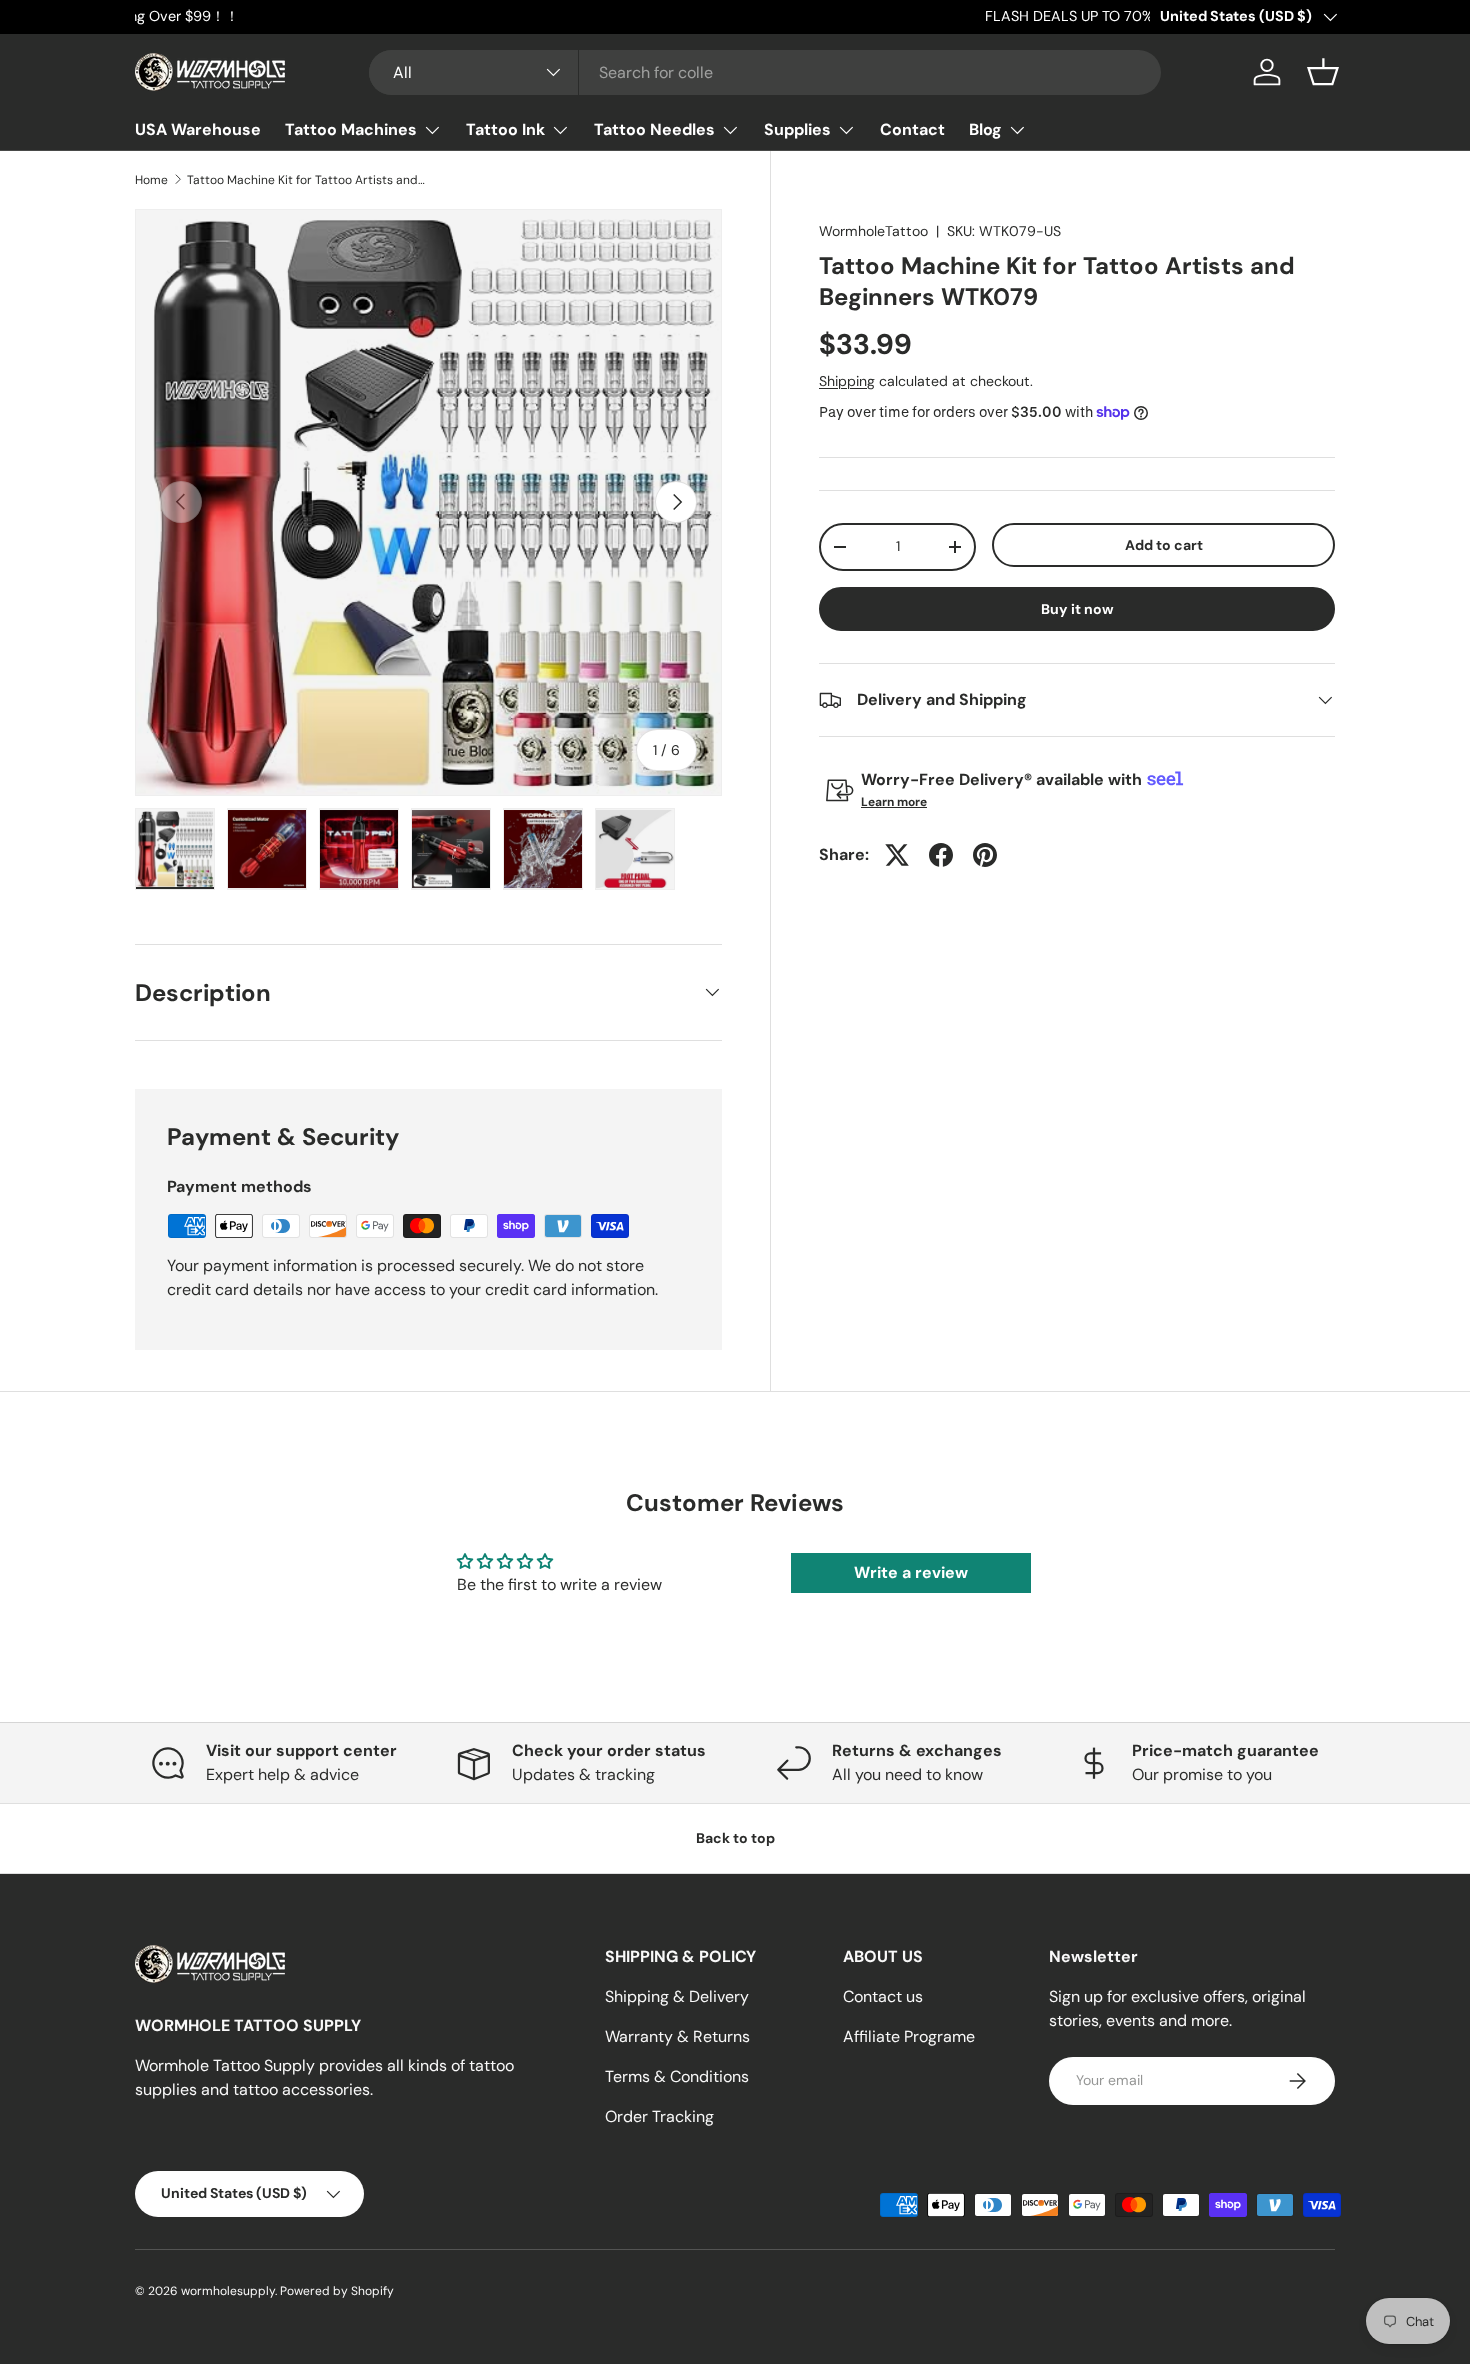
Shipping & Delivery (677, 1996)
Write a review (911, 1572)
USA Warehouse (198, 129)
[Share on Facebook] (941, 855)
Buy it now (1077, 609)
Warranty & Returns (677, 2036)
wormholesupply (228, 2291)
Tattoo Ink (505, 129)
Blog (985, 129)
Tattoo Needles (654, 129)
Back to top (735, 1838)
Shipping (847, 381)
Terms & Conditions (677, 2076)
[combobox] (765, 72)
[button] (1323, 72)
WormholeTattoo (873, 231)
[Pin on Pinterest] (985, 855)
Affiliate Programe (909, 2036)
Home (151, 180)
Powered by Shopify (337, 2291)
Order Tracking (659, 2116)
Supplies (797, 129)
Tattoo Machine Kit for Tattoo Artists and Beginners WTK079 (307, 180)
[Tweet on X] (897, 855)
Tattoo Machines (351, 129)
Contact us (883, 1996)
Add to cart (1164, 545)
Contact (912, 129)
